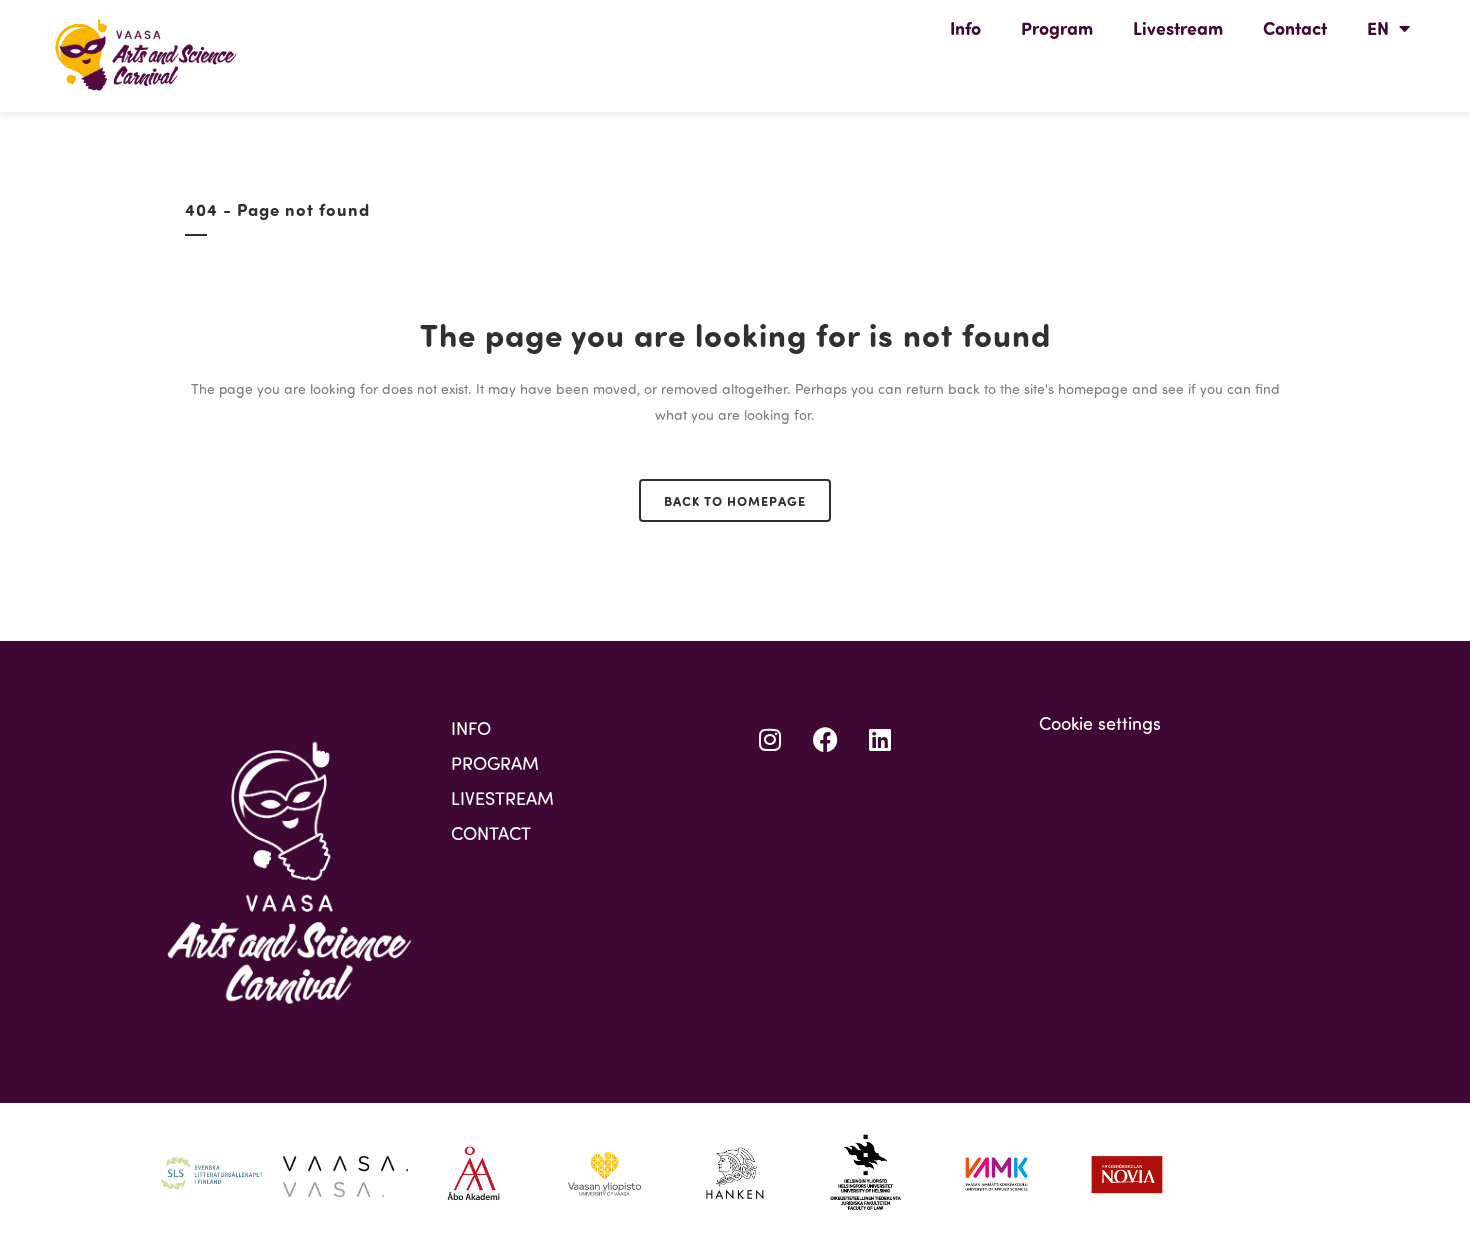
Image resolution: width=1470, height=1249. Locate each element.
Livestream (1178, 28)
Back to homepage (735, 500)
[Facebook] (825, 740)
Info (965, 28)
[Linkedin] (880, 740)
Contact (1295, 28)
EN (1378, 28)
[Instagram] (770, 740)
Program (1057, 28)
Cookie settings (1100, 723)
